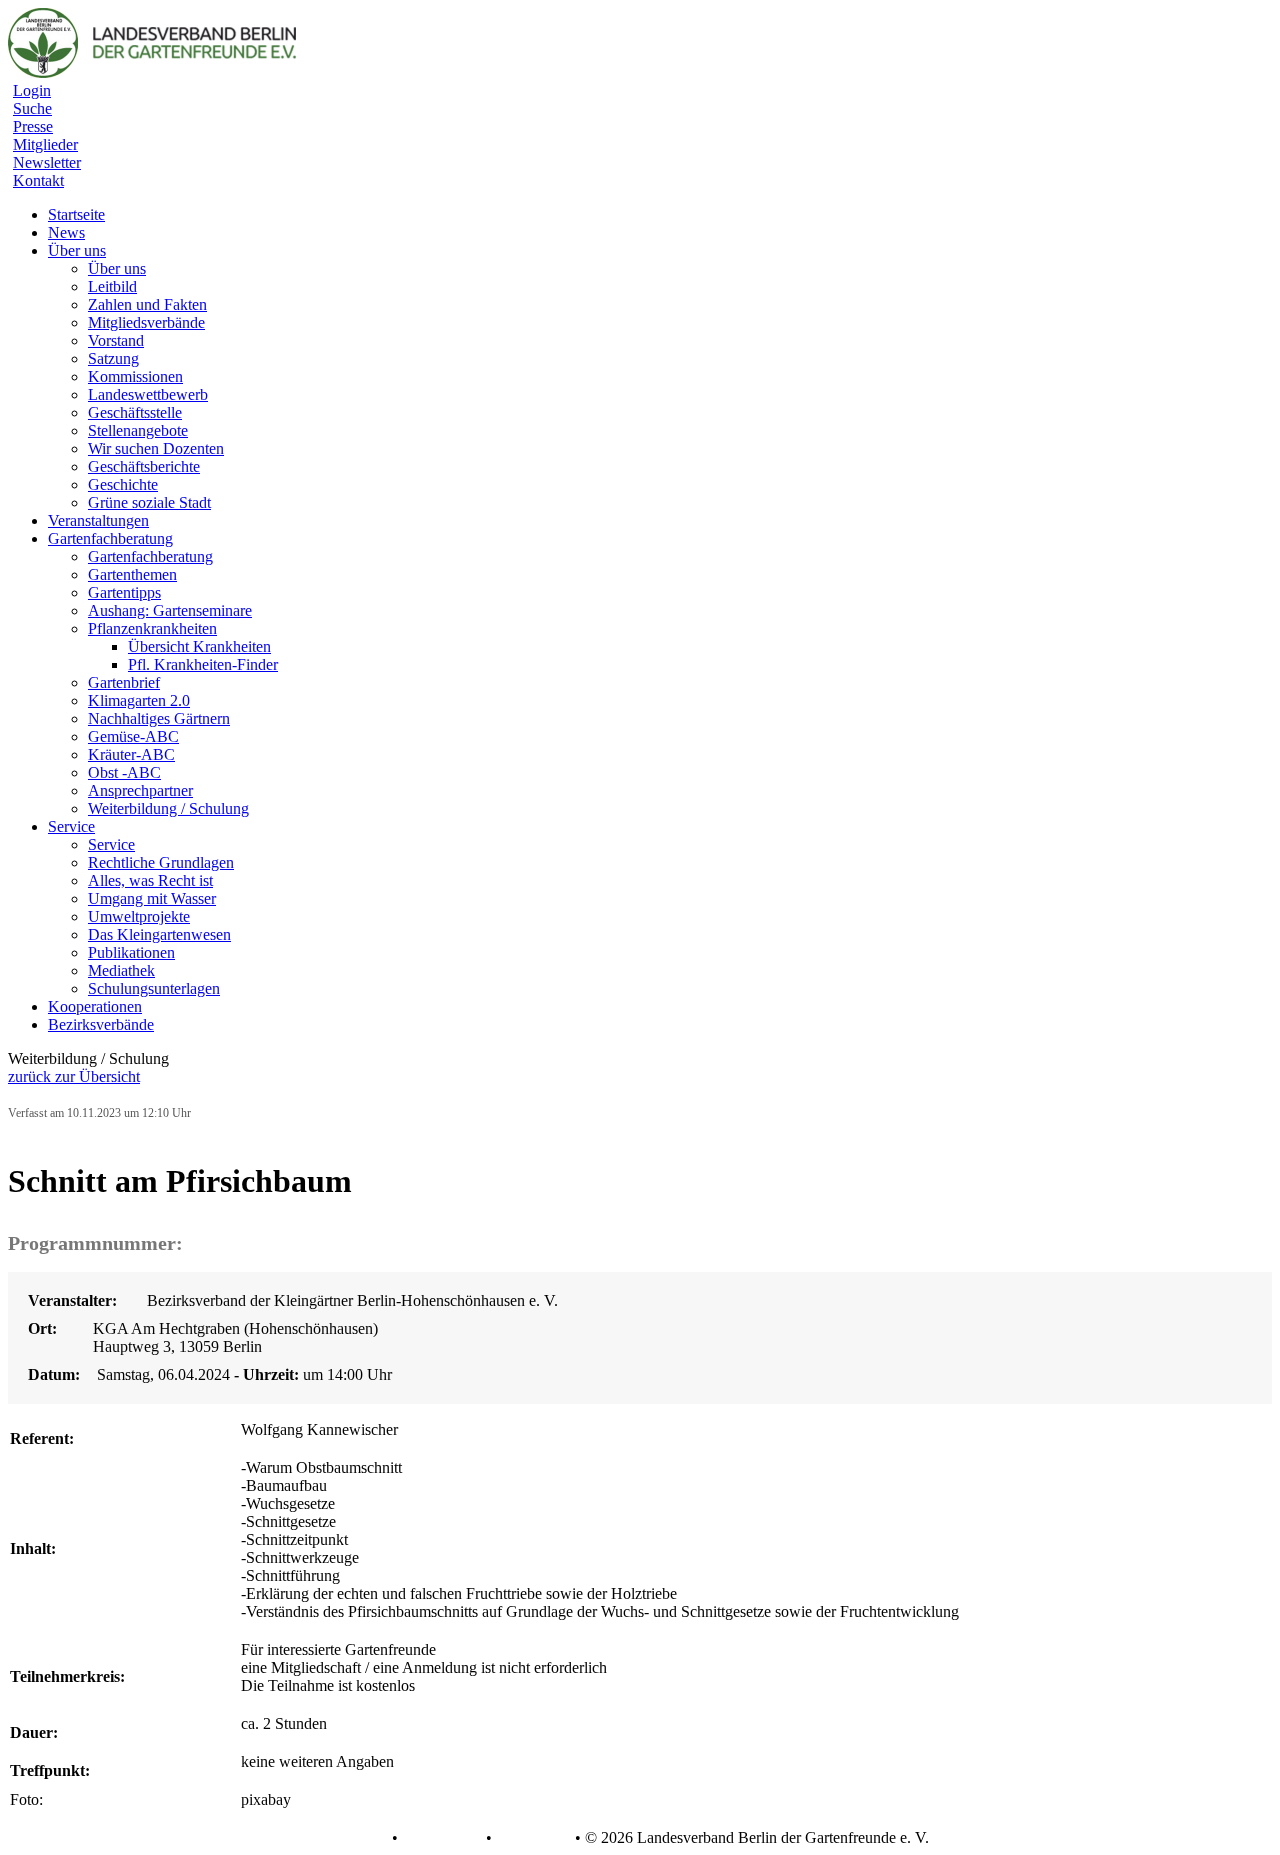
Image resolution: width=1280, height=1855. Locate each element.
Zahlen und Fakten (147, 304)
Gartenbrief (124, 682)
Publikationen (131, 952)
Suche (32, 108)
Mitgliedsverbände (146, 322)
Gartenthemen (132, 574)
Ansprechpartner (140, 790)
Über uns (117, 268)
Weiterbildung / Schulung (168, 808)
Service (111, 844)
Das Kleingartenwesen (159, 934)
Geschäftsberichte (144, 466)
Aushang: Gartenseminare (170, 610)
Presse (33, 126)
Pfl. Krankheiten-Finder (203, 664)
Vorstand (116, 340)
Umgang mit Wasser (152, 898)
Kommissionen (135, 376)
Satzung (113, 358)
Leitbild (112, 286)
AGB (369, 1838)
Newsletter (47, 162)
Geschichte (123, 484)
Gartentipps (124, 592)
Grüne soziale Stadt (149, 502)
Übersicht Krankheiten (199, 646)
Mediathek (121, 970)
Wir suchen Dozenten (156, 448)
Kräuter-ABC (131, 754)
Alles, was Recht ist (150, 880)
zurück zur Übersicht (74, 1076)
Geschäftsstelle (135, 412)
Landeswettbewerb (148, 394)
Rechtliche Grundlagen (161, 862)
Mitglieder (45, 144)
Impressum (531, 1838)
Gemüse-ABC (133, 736)
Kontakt (38, 180)
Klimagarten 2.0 (139, 700)
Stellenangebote (138, 430)
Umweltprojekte (139, 916)
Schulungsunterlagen (154, 988)
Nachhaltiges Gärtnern (159, 718)
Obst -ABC (124, 772)
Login (32, 90)
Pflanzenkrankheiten (152, 628)
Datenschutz (442, 1838)
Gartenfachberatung (150, 556)
